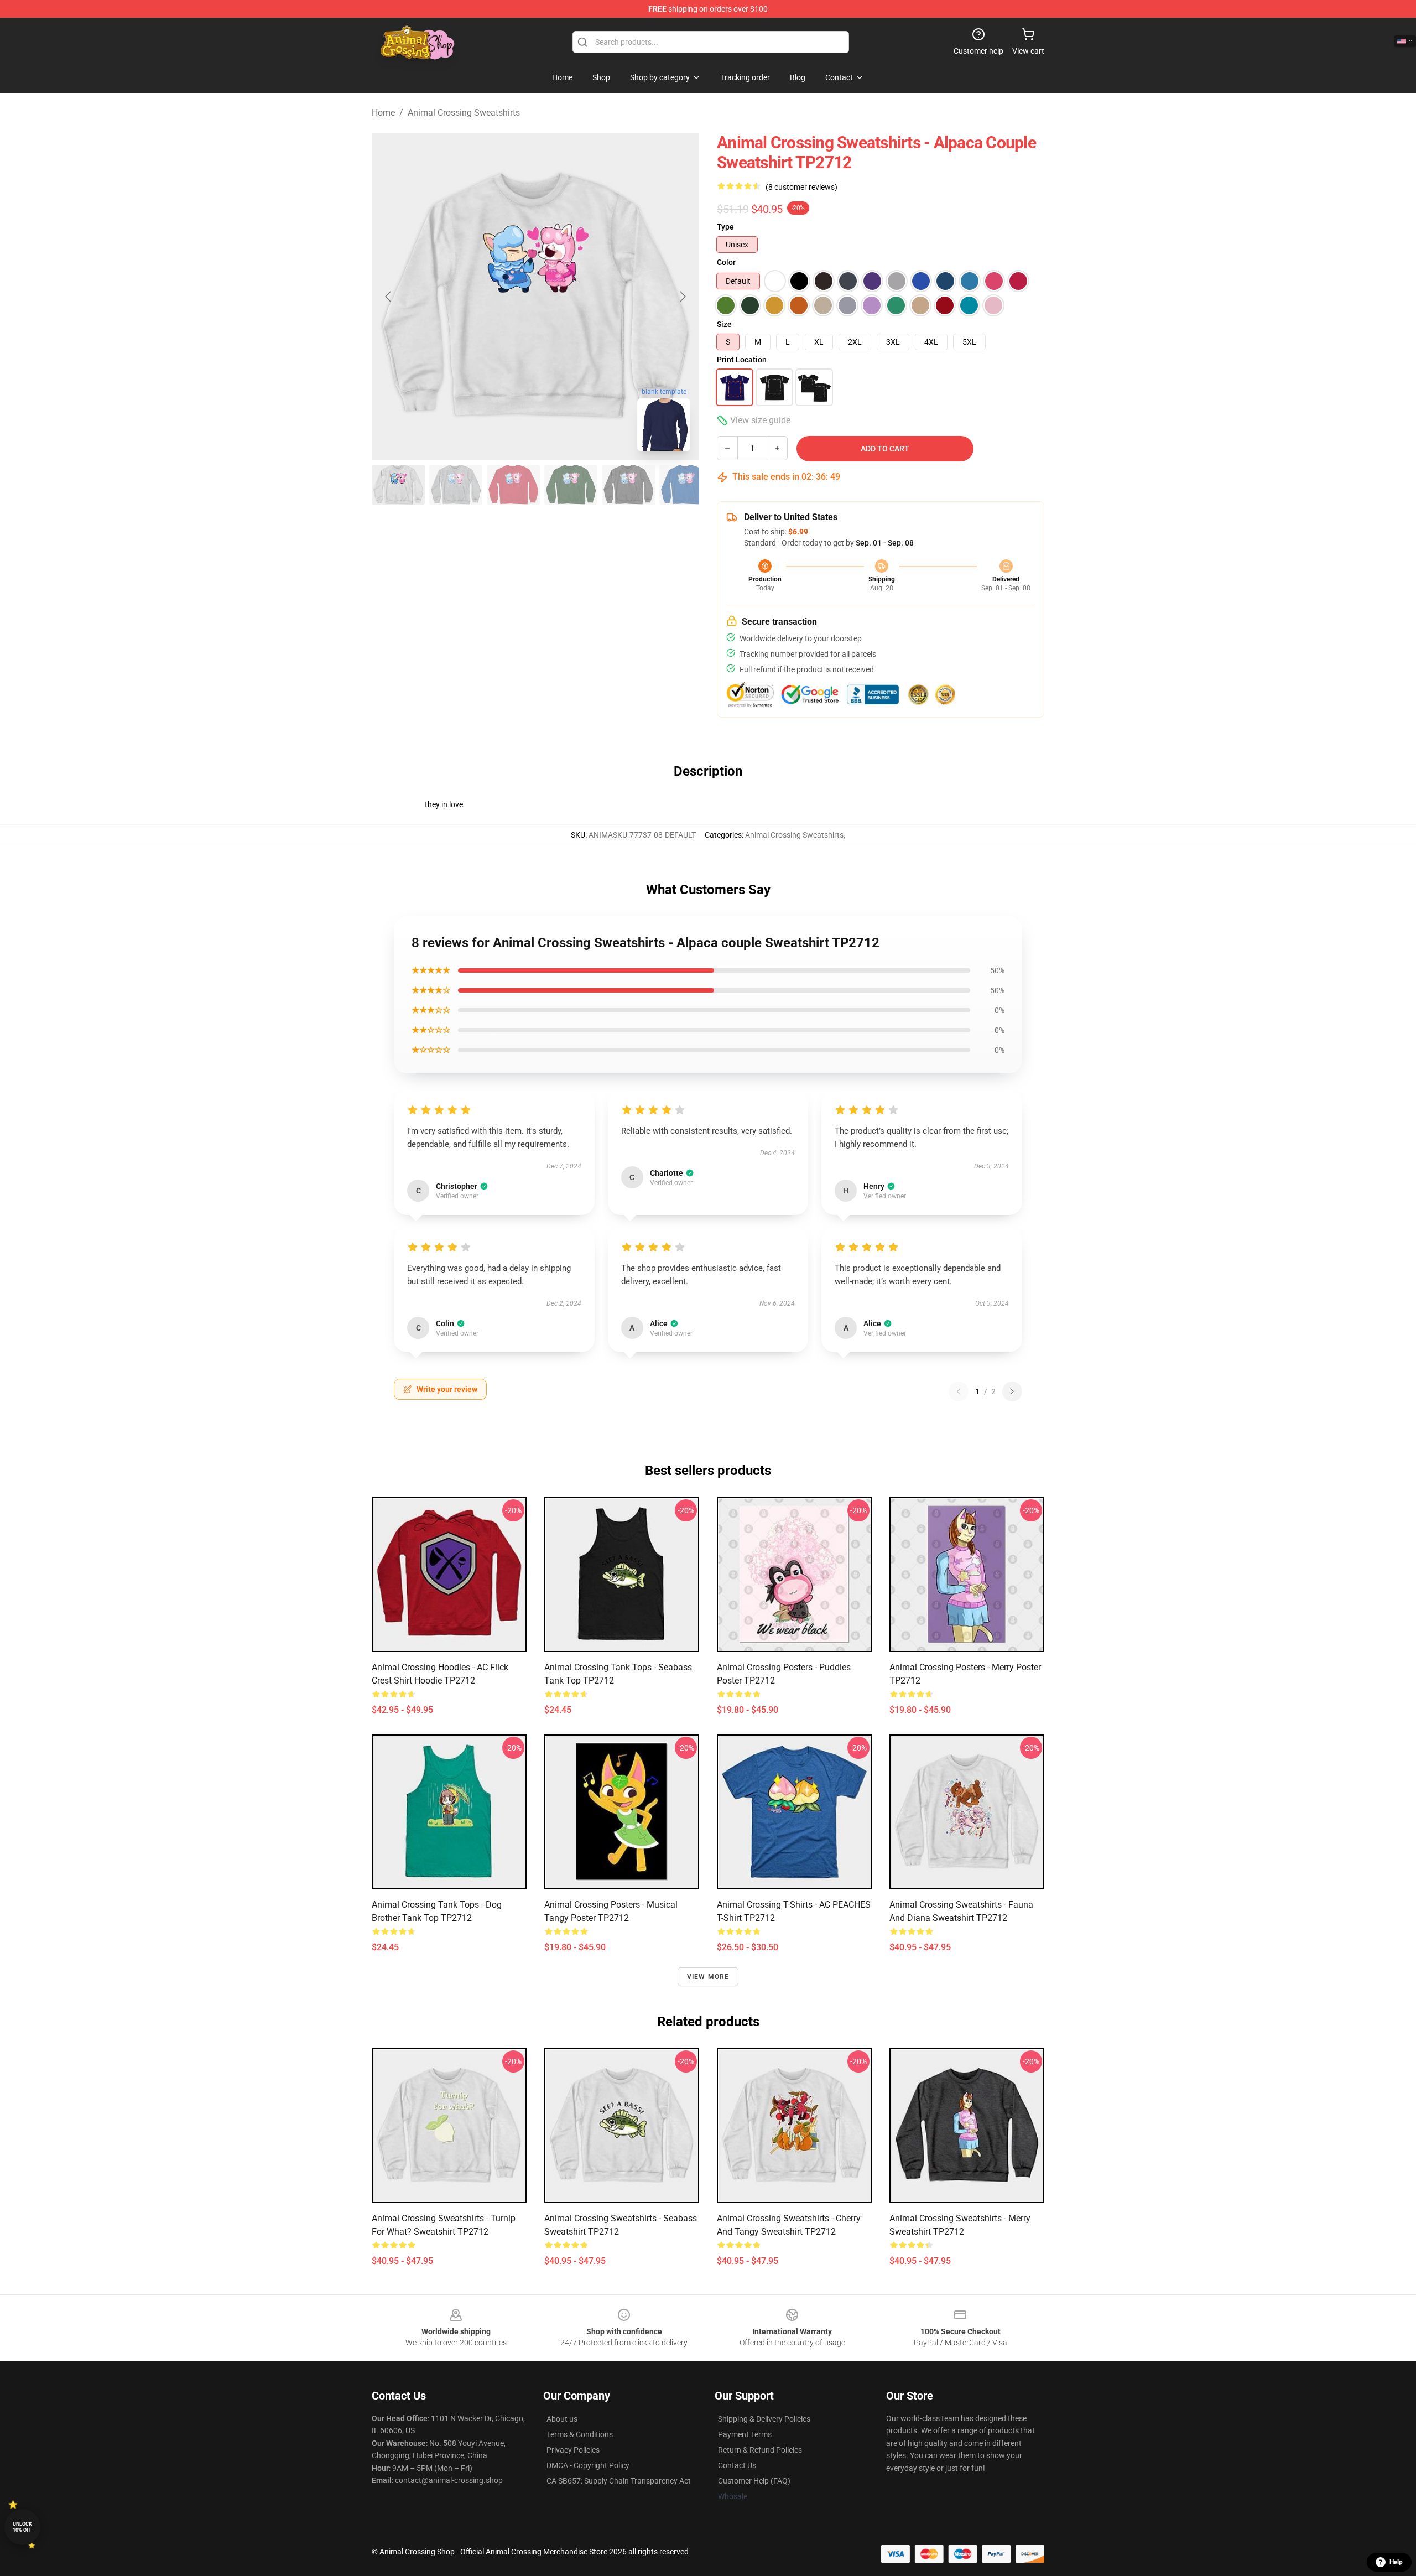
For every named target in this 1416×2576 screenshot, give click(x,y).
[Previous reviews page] (959, 1391)
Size (724, 324)
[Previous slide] (389, 297)
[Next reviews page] (1012, 1391)
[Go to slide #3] (513, 485)
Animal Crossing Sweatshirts (464, 113)
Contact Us (737, 2465)
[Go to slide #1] (398, 485)
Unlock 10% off (22, 2527)
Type (725, 227)
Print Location (742, 360)
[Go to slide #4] (571, 485)
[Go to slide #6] (686, 485)
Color (726, 262)
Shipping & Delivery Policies (764, 2419)
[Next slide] (682, 297)
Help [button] (1396, 2562)
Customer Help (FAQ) (754, 2481)
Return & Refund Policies (760, 2450)
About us (562, 2419)
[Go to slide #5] (628, 485)
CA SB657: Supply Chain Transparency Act (619, 2481)
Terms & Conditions (580, 2434)
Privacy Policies (573, 2450)
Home (383, 113)
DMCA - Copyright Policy (588, 2465)
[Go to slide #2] (456, 485)
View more (708, 1977)
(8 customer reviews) (801, 187)
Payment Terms (745, 2434)
